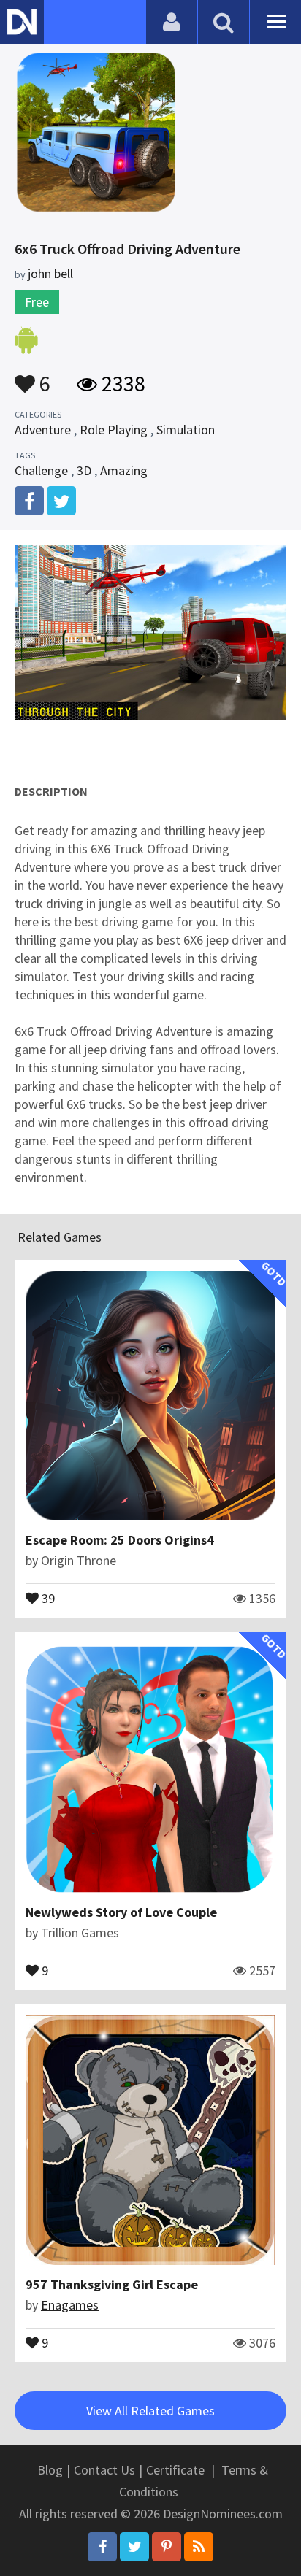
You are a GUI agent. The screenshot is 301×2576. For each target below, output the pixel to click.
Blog (50, 2470)
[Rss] (199, 2547)
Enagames (70, 2305)
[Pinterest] (167, 2547)
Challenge (41, 470)
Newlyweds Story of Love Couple (121, 1912)
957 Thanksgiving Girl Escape (112, 2284)
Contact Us (104, 2470)
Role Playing (114, 430)
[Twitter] (134, 2547)
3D (84, 470)
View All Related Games (150, 2411)
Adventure (43, 430)
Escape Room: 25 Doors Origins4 (120, 1540)
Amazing (124, 470)
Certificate (175, 2470)
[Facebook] (102, 2547)
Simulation (186, 430)
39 (47, 1597)
